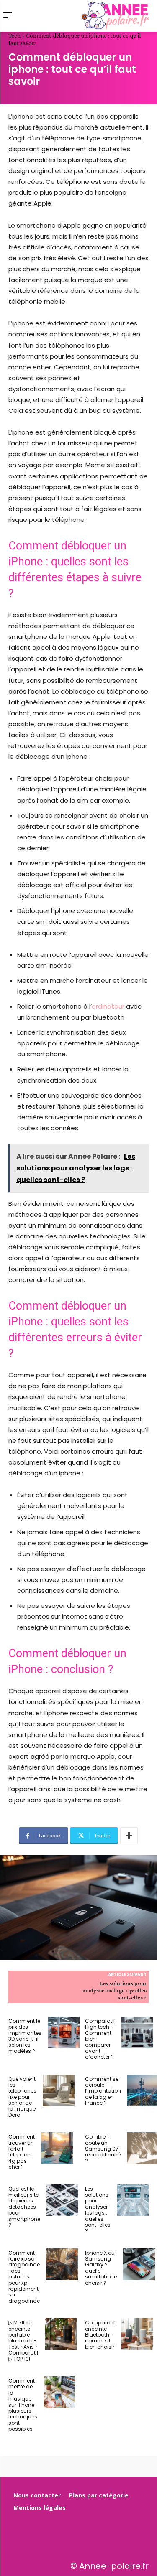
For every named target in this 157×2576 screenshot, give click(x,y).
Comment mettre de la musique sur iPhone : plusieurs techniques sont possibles (23, 2405)
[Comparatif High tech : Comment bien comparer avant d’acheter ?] (137, 2032)
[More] (129, 1836)
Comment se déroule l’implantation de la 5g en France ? (103, 2091)
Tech (14, 36)
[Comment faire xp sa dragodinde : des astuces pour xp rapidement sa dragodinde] (62, 2264)
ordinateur (108, 1006)
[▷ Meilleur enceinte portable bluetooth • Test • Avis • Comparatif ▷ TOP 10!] (61, 2334)
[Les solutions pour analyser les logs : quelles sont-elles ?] (133, 2200)
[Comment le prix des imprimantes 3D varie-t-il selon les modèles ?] (64, 2032)
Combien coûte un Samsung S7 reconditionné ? (103, 2149)
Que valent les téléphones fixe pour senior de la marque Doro (22, 2097)
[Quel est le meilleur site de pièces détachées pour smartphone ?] (62, 2200)
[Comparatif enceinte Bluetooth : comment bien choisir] (137, 2334)
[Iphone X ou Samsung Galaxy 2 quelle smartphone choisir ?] (139, 2264)
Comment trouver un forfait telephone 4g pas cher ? (22, 2152)
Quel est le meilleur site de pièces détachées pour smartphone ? (24, 2207)
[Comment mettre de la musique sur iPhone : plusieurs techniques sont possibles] (59, 2392)
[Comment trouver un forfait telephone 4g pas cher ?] (57, 2148)
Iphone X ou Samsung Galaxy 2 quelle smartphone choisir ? (101, 2268)
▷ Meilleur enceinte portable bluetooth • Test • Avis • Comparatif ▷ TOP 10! (23, 2341)
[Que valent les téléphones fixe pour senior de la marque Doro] (59, 2090)
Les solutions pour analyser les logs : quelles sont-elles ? (115, 1990)
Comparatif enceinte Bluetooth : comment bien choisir (100, 2335)
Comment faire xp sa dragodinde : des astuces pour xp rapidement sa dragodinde (24, 2277)
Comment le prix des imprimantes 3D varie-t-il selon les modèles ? (25, 2036)
